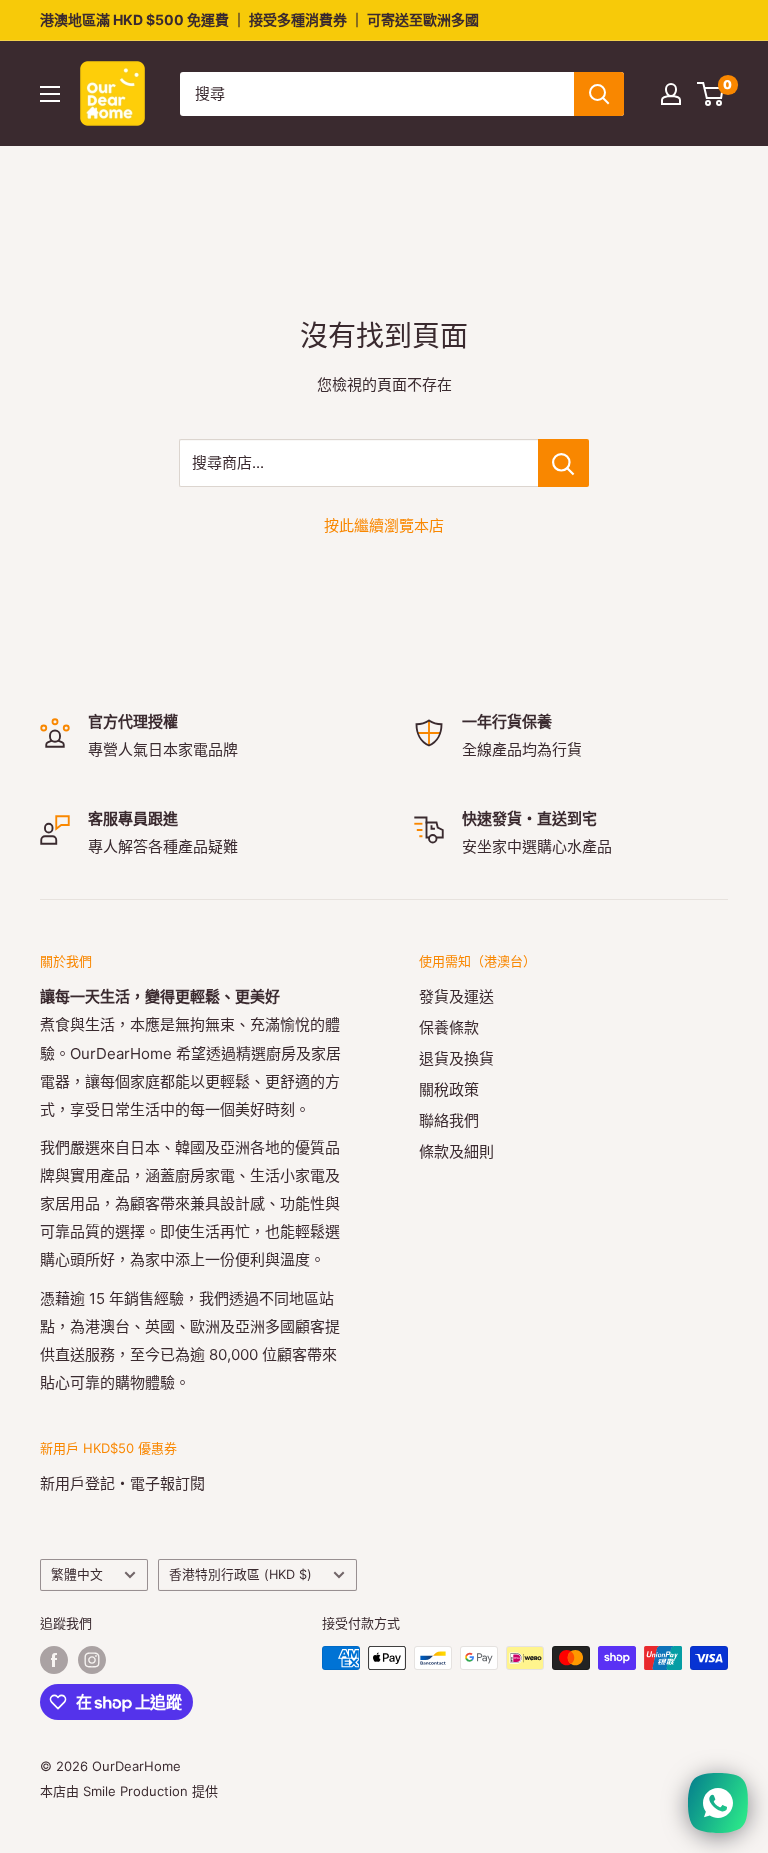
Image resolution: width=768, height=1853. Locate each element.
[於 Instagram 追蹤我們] (92, 1660)
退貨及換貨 (456, 1058)
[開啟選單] (50, 94)
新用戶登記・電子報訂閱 (122, 1483)
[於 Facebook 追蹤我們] (54, 1660)
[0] (711, 94)
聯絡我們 (449, 1120)
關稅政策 (449, 1089)
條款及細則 (456, 1151)
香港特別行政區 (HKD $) (240, 1574)
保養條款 (449, 1027)
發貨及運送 (456, 996)
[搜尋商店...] (563, 463)
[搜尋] (599, 94)
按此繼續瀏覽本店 (384, 525)
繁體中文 (77, 1574)
